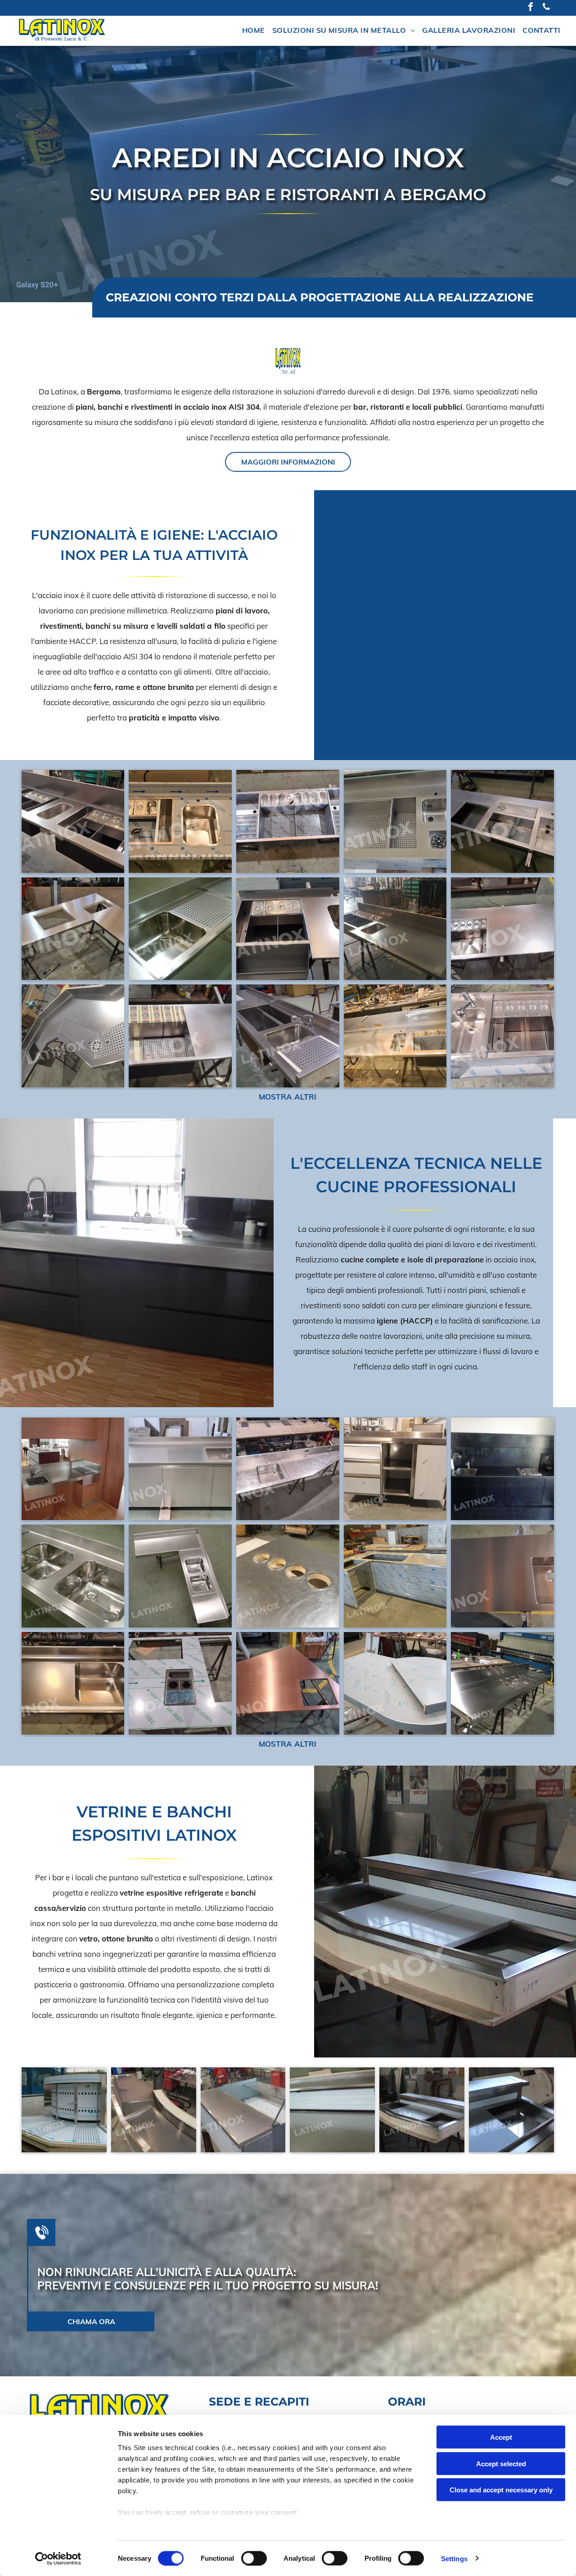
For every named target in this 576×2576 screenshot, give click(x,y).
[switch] (254, 2558)
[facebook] (531, 8)
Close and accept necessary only (501, 2490)
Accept (501, 2437)
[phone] (546, 8)
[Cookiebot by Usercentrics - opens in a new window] (58, 2558)
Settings (454, 2558)
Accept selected (501, 2463)
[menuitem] (254, 31)
